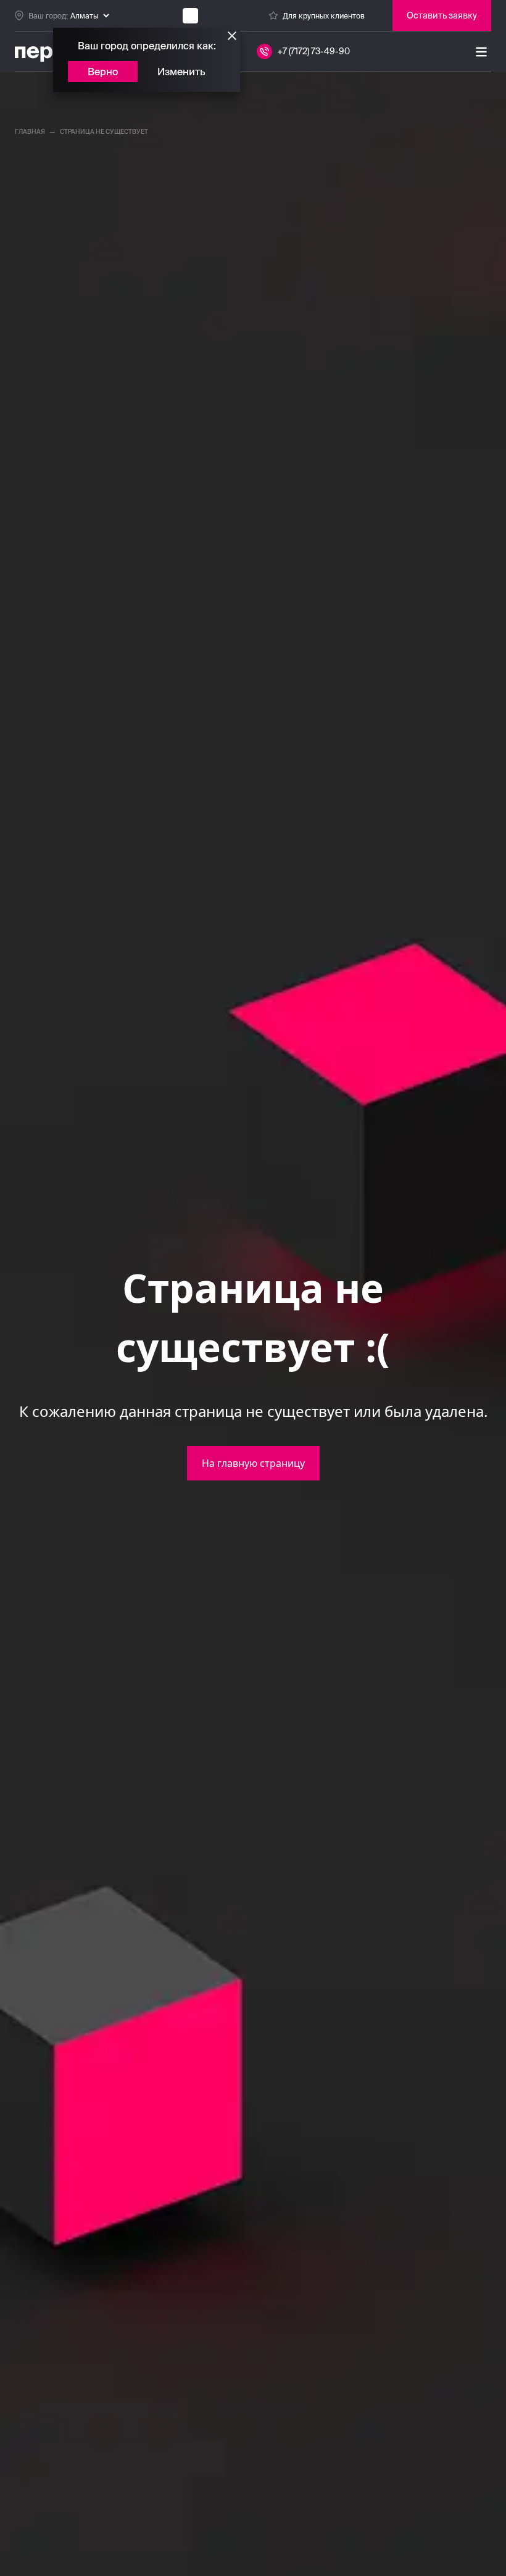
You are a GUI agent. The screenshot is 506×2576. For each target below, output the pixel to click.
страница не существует (104, 132)
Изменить (181, 72)
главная (30, 132)
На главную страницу (253, 1463)
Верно (103, 72)
